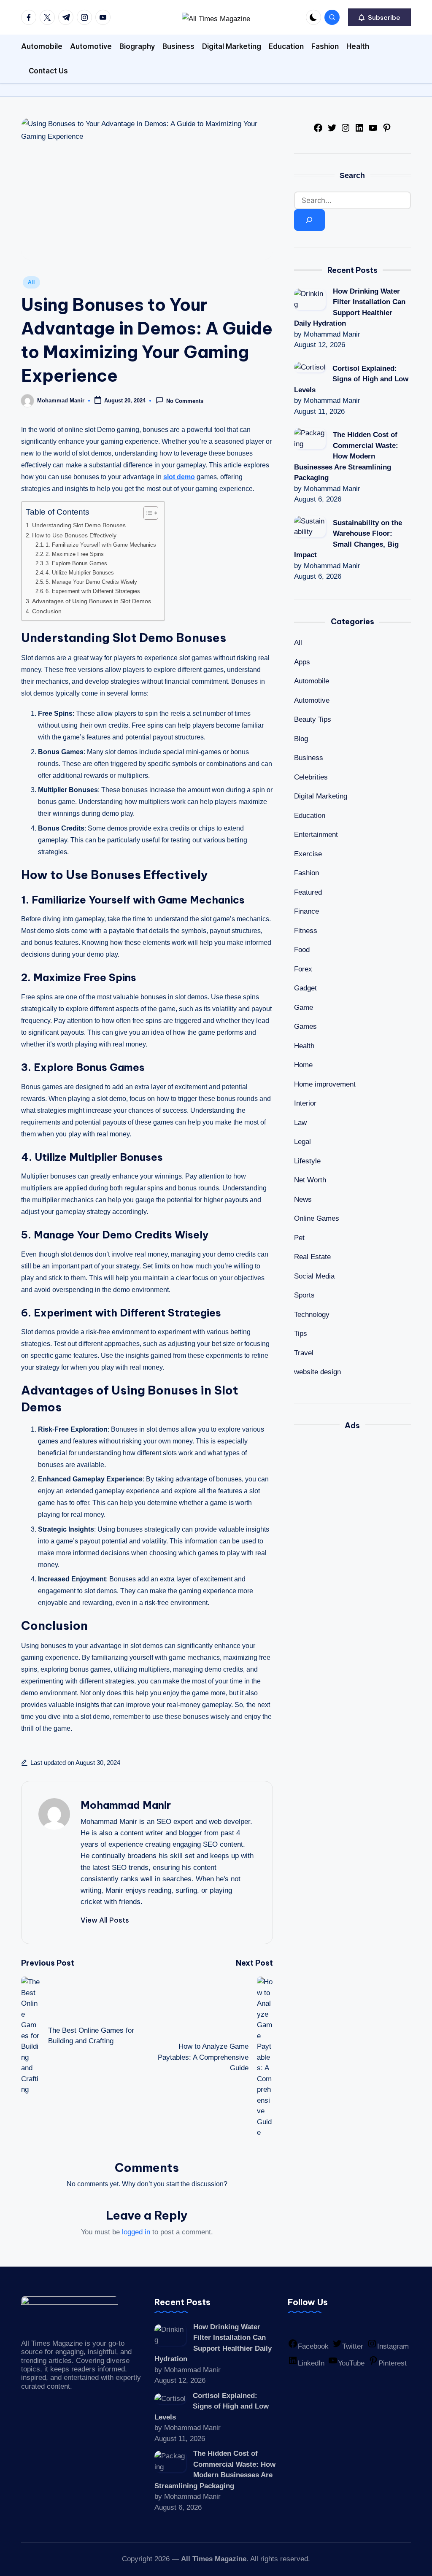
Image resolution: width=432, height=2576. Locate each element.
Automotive (312, 700)
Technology (312, 1315)
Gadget (305, 988)
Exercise (308, 854)
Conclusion (47, 611)
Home (303, 1065)
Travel (304, 1353)
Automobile (312, 681)
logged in (136, 2232)
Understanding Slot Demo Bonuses (79, 525)
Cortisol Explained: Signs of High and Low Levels (351, 379)
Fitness (306, 931)
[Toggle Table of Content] (147, 513)
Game (304, 1007)
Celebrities (311, 777)
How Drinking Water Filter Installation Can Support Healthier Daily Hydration (350, 308)
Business (309, 758)
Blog (301, 739)
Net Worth (310, 1180)
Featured (308, 892)
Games (305, 1026)
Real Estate (312, 1257)
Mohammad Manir (126, 1805)
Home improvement (325, 1084)
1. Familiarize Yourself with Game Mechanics (101, 545)
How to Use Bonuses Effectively (74, 535)
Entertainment (316, 835)
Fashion (306, 873)
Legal (302, 1142)
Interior (305, 1103)
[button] (379, 17)
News (303, 1199)
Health (304, 1046)
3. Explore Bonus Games (76, 563)
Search (352, 175)
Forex (303, 969)
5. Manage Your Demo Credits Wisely (91, 582)
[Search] (309, 220)
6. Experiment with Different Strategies (93, 591)
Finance (306, 911)
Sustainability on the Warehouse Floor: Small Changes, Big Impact (348, 539)
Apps (302, 662)
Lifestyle (307, 1161)
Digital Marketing (321, 796)
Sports (304, 1295)
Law (300, 1123)
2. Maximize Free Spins (75, 554)
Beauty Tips (313, 719)
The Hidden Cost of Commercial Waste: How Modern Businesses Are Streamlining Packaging (346, 456)
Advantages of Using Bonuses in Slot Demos (92, 601)
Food (302, 950)
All (31, 282)
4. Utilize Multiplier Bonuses (80, 573)
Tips (301, 1334)
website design (317, 1372)
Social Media (314, 1276)
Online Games (317, 1218)
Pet (299, 1238)
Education (310, 816)
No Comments (185, 401)
